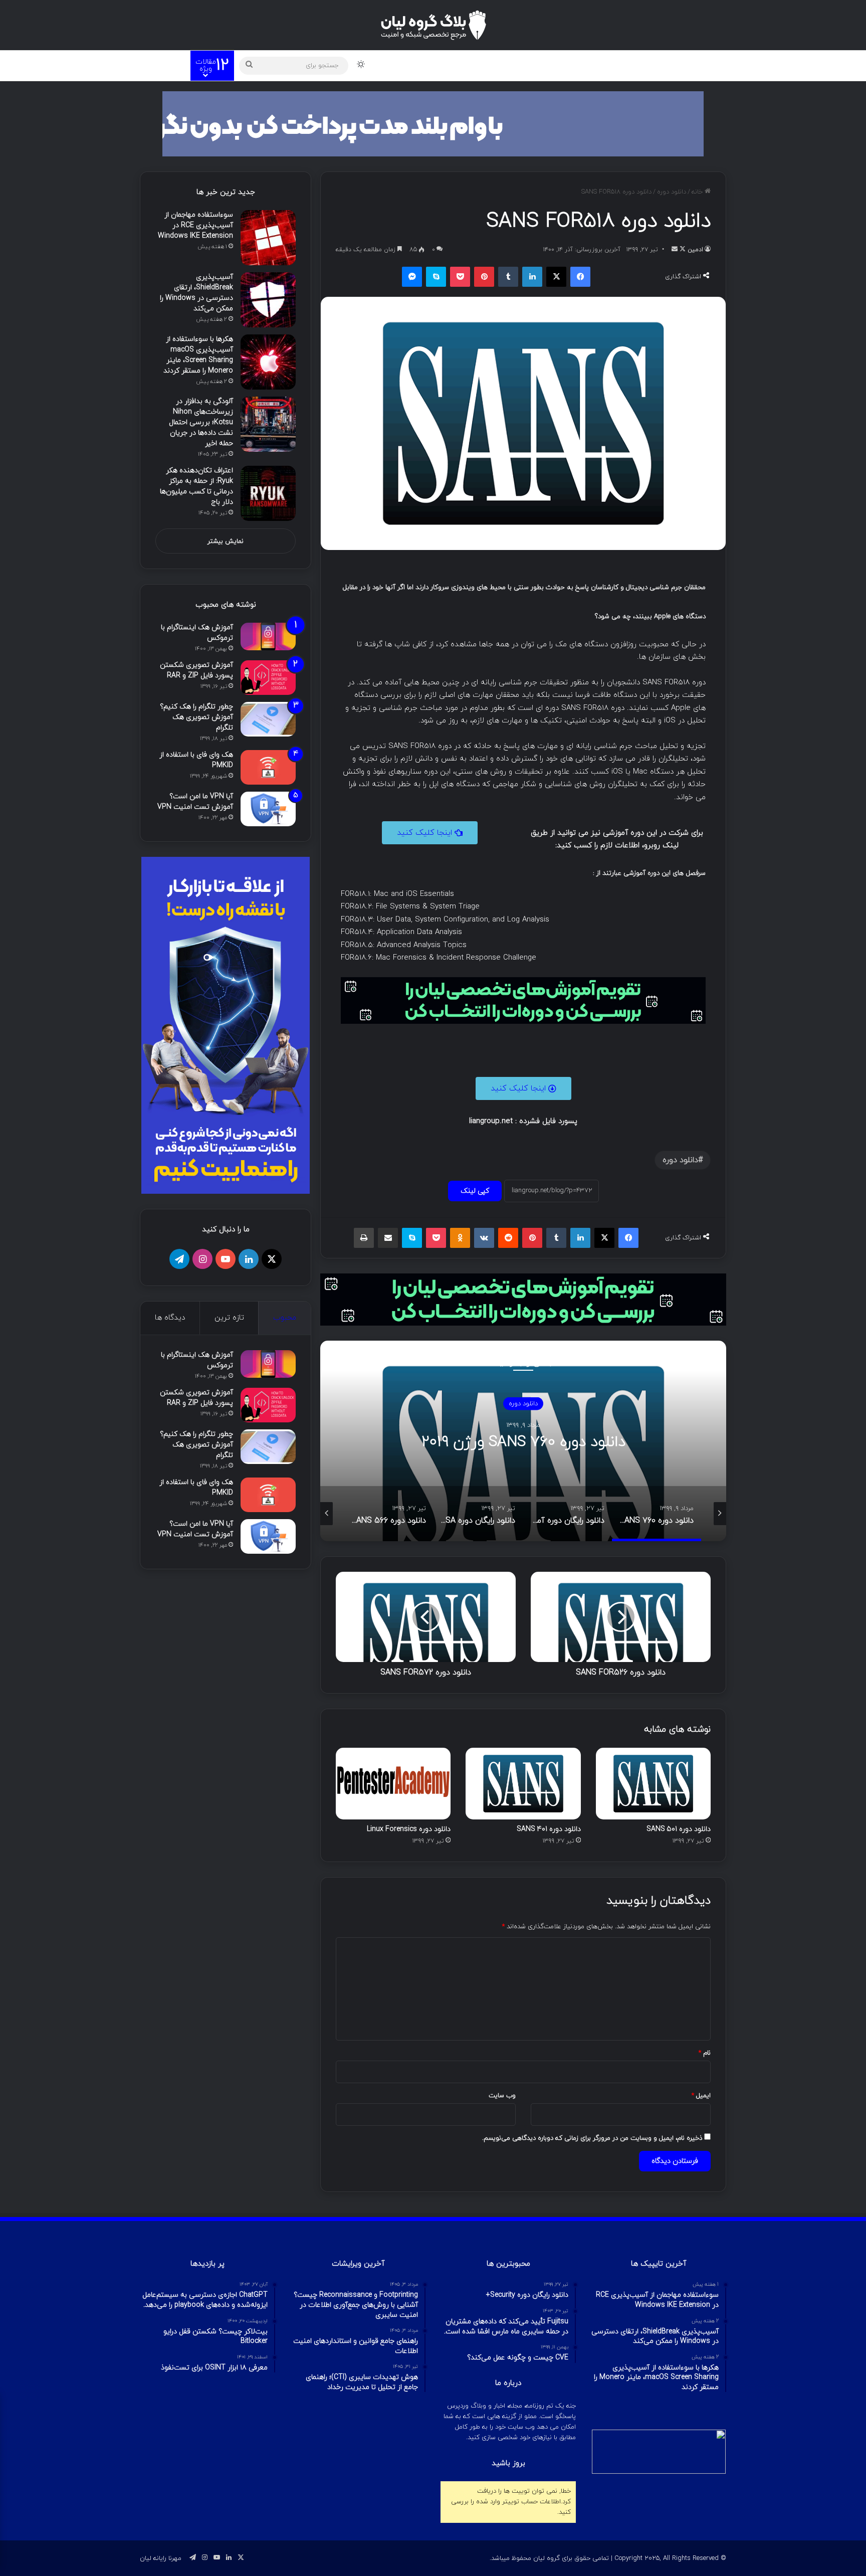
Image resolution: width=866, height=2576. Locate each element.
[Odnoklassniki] (460, 1238)
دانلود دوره (672, 192)
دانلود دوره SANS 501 (679, 1829)
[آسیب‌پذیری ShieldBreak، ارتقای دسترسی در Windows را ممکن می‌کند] (268, 300)
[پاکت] (460, 277)
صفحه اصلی (657, 65)
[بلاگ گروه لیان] (433, 25)
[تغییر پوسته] (361, 66)
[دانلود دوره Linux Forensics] (393, 1784)
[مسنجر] (412, 277)
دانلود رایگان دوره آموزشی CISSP (523, 1442)
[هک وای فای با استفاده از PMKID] (268, 767)
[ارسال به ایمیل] (675, 250)
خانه (698, 192)
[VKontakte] (484, 1238)
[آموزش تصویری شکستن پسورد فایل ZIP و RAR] (268, 678)
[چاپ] (364, 1238)
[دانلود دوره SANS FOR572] (426, 1617)
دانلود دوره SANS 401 (549, 1829)
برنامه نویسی (465, 65)
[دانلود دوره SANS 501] (653, 1784)
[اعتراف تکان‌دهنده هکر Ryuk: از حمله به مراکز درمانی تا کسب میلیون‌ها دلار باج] (268, 493)
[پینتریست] (484, 277)
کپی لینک (475, 1191)
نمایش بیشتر (226, 541)
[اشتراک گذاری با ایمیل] (388, 1238)
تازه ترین (229, 1318)
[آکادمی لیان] (433, 123)
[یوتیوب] (226, 1259)
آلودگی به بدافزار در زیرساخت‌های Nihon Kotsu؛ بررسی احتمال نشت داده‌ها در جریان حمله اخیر (201, 422)
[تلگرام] (179, 1259)
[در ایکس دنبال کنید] (682, 250)
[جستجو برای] (249, 66)
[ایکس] (556, 277)
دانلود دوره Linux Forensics (409, 1829)
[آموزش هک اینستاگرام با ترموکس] (268, 636)
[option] (523, 1441)
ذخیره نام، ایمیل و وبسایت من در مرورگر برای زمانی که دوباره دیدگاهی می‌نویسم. (592, 2138)
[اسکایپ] (436, 277)
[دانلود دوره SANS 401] (523, 1784)
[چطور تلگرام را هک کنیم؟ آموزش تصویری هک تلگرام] (268, 719)
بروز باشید (508, 2463)
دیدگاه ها (170, 1318)
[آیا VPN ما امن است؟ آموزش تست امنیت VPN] (268, 809)
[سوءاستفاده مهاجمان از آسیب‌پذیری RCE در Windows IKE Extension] (268, 238)
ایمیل (701, 2096)
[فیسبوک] (580, 277)
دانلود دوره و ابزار (530, 65)
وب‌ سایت (502, 2096)
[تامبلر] (508, 277)
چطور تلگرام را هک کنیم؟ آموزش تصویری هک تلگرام (196, 717)
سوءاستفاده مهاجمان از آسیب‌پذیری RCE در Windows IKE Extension (195, 225)
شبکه (417, 65)
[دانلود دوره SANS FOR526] (621, 1617)
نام (705, 2053)
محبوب (285, 1318)
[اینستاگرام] (202, 1259)
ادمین (695, 250)
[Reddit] (508, 1238)
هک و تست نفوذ (600, 65)
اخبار (382, 65)
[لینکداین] (532, 277)
